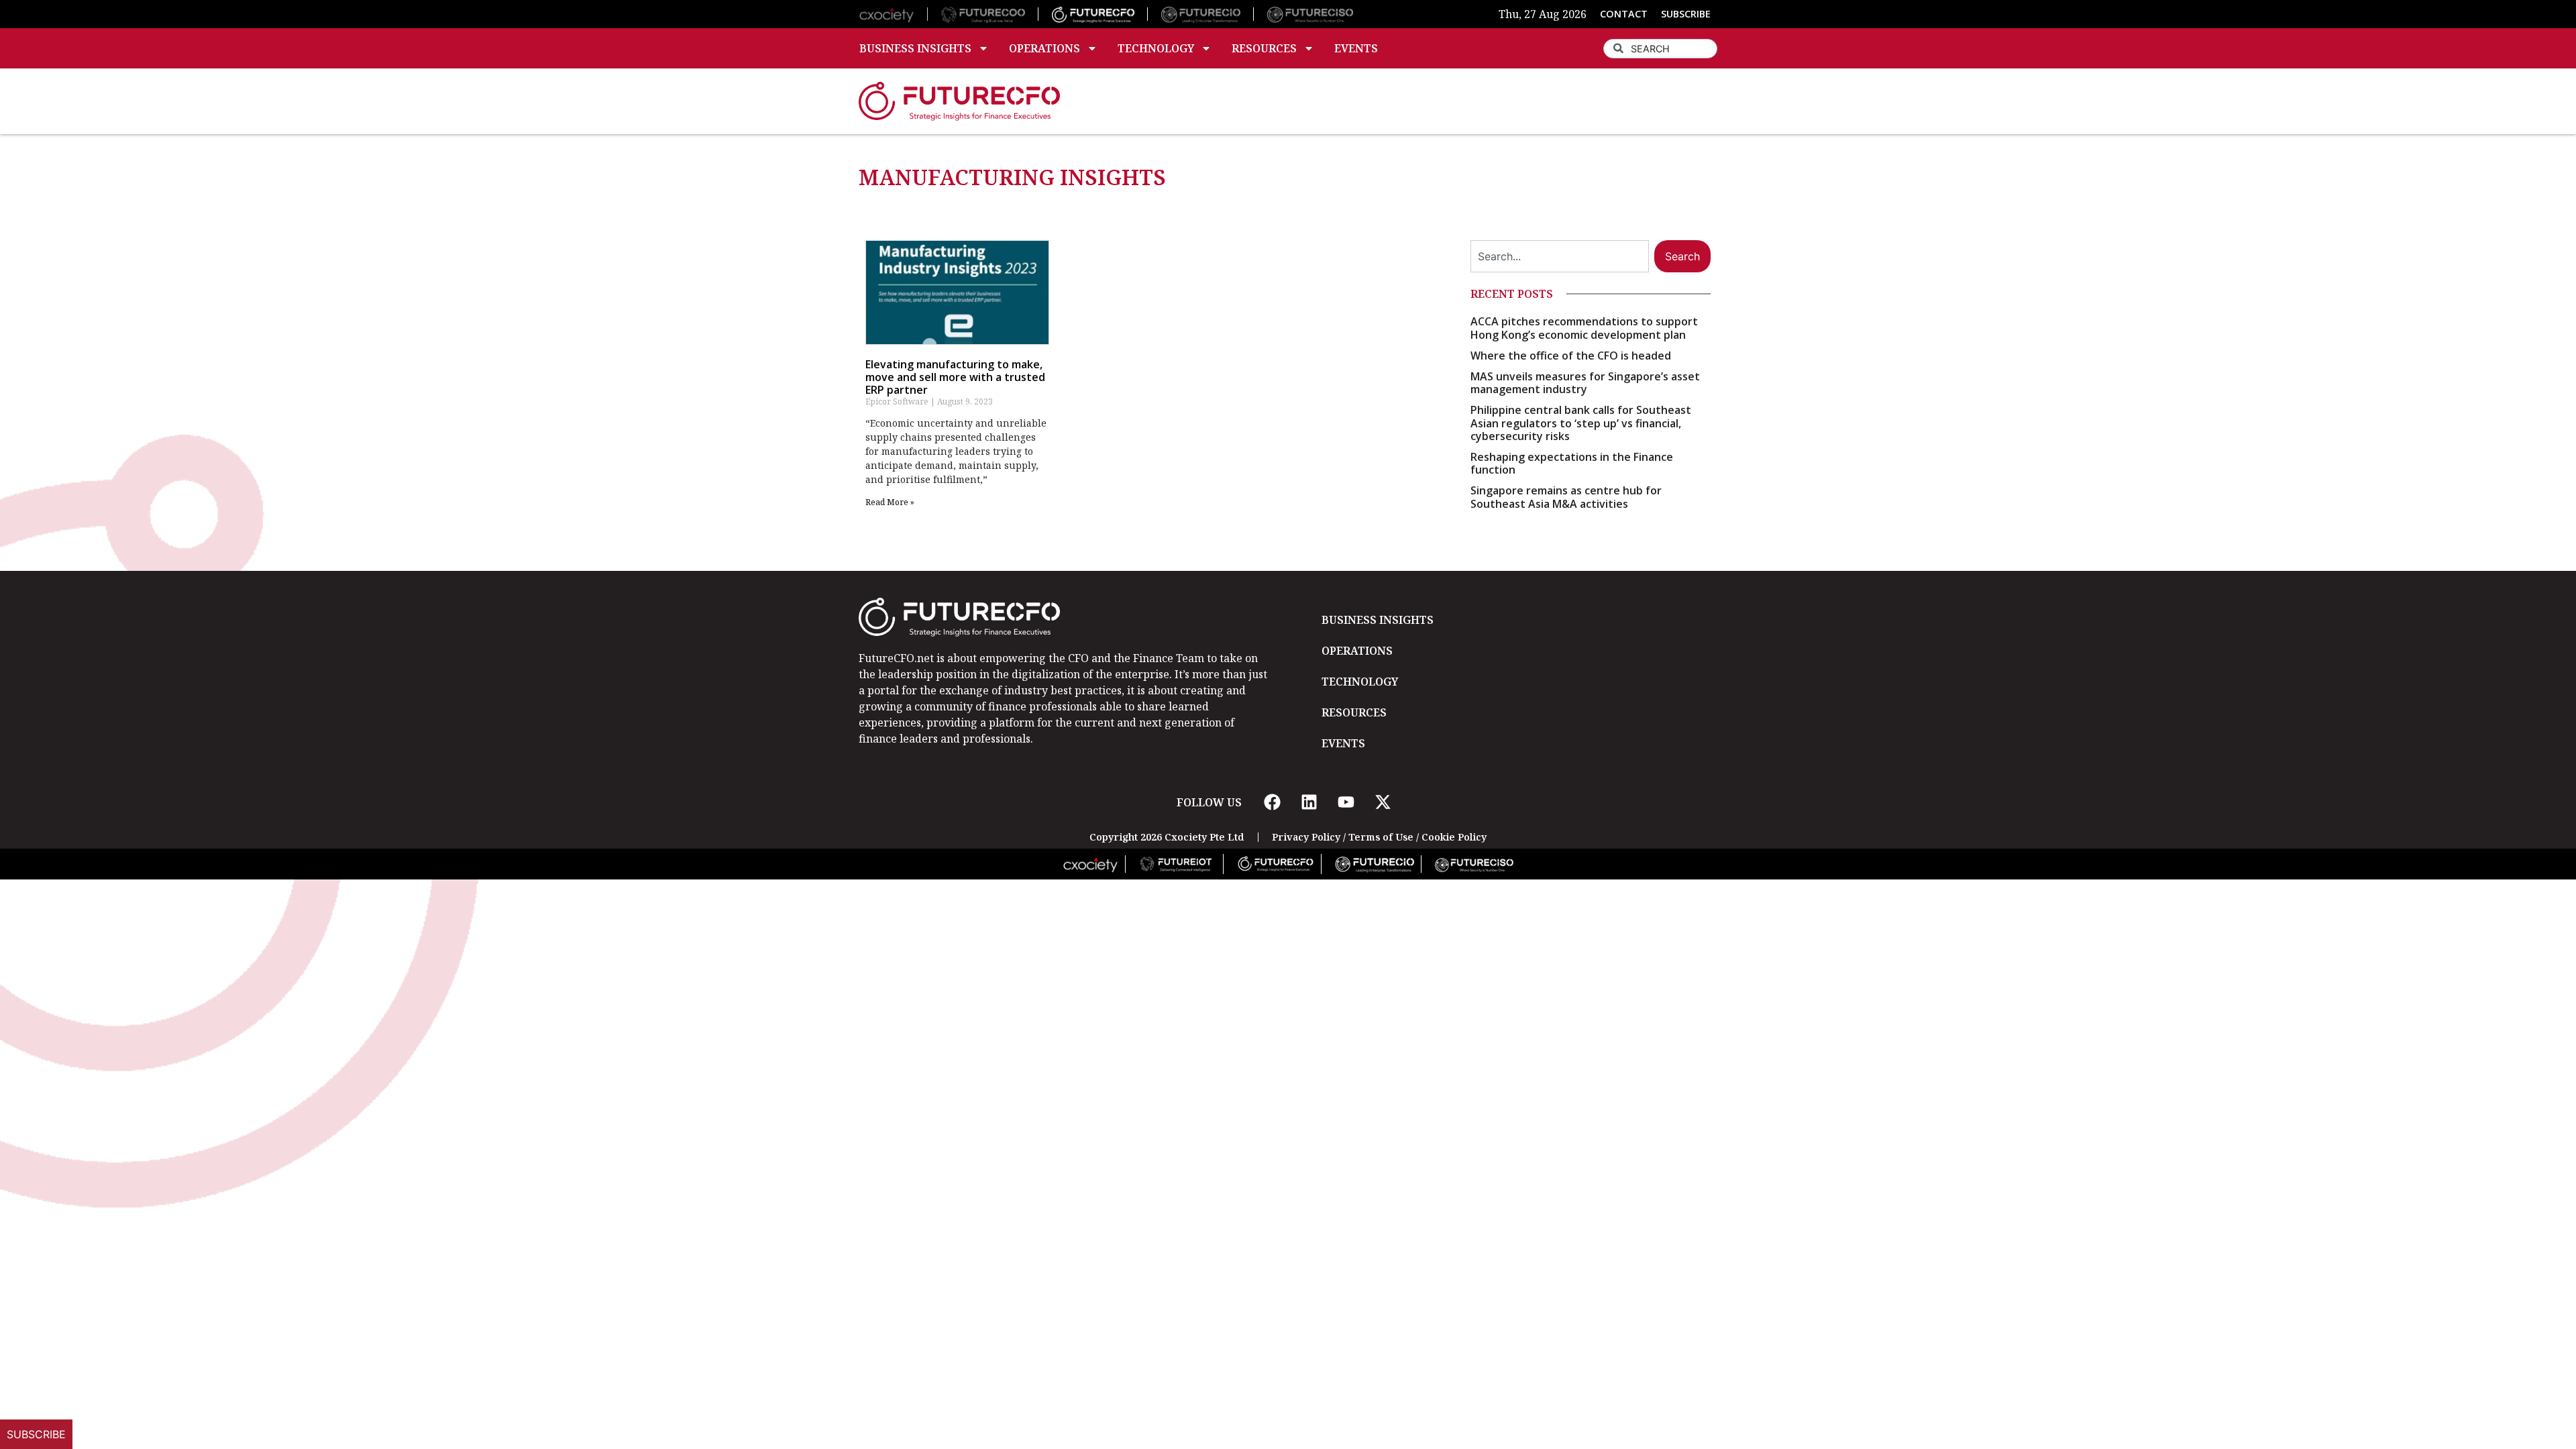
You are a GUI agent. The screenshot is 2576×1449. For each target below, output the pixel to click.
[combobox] (1660, 49)
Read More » (890, 502)
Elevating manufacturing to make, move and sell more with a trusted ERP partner (955, 377)
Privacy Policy (1306, 837)
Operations (1044, 48)
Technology (1156, 48)
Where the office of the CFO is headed (1571, 356)
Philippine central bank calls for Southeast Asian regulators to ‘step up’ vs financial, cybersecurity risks (1581, 423)
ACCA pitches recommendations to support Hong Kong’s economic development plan (1584, 328)
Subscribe (36, 1434)
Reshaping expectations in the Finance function (1572, 463)
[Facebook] (1272, 802)
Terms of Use (1381, 837)
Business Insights (915, 48)
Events (1356, 48)
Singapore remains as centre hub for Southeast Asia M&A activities (1566, 497)
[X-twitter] (1383, 802)
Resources (1264, 48)
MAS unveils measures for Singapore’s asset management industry (1585, 383)
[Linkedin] (1309, 802)
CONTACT (1624, 14)
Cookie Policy (1454, 837)
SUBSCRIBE (1686, 14)
